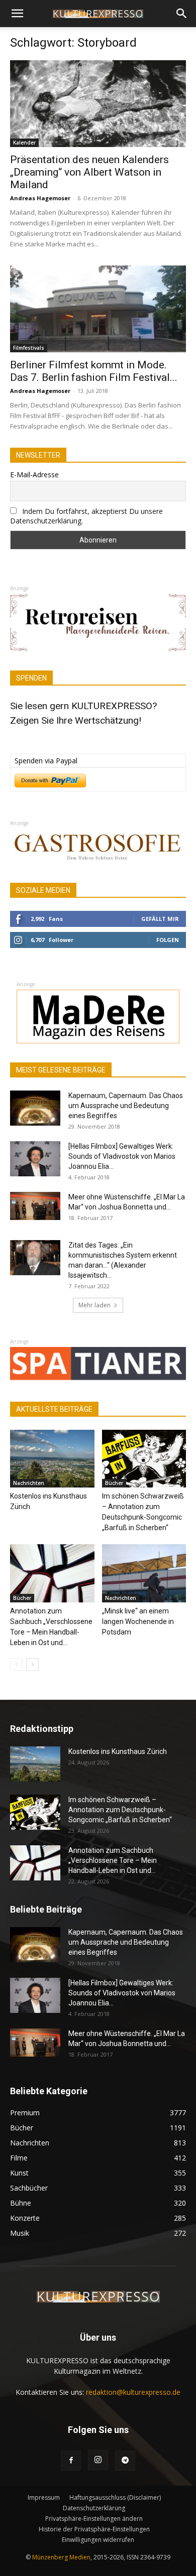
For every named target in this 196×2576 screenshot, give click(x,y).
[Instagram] (98, 2460)
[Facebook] (71, 2461)
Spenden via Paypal (46, 761)
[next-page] (32, 1664)
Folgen (168, 940)
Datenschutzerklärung (94, 2508)
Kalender (24, 143)
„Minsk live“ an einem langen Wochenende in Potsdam (138, 1621)
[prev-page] (16, 1664)
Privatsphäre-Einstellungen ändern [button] (94, 2519)
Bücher (114, 1483)
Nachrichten (29, 1483)
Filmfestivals (29, 348)
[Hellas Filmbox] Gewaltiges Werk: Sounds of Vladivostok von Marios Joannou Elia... (122, 1156)
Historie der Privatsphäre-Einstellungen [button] (94, 2529)
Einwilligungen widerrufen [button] (98, 2540)
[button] (17, 14)
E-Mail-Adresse (34, 474)
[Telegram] (125, 2461)
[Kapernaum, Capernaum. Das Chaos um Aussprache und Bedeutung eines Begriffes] (35, 1108)
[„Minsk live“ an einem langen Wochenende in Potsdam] (144, 1573)
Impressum (44, 2497)
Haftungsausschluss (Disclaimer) (115, 2497)
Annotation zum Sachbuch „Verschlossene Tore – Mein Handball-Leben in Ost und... (113, 1860)
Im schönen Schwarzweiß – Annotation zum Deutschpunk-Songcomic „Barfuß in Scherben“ (120, 1810)
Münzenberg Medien (61, 2557)
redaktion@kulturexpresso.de (133, 2392)
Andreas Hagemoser (40, 198)
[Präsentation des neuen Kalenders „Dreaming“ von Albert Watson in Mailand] (98, 104)
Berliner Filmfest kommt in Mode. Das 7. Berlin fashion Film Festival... (94, 371)
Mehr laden (94, 1305)
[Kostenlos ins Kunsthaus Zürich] (52, 1459)
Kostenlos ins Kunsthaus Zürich (118, 1751)
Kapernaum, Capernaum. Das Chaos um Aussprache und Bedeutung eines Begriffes (126, 1106)
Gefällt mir (160, 919)
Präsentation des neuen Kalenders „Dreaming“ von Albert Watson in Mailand (89, 172)
